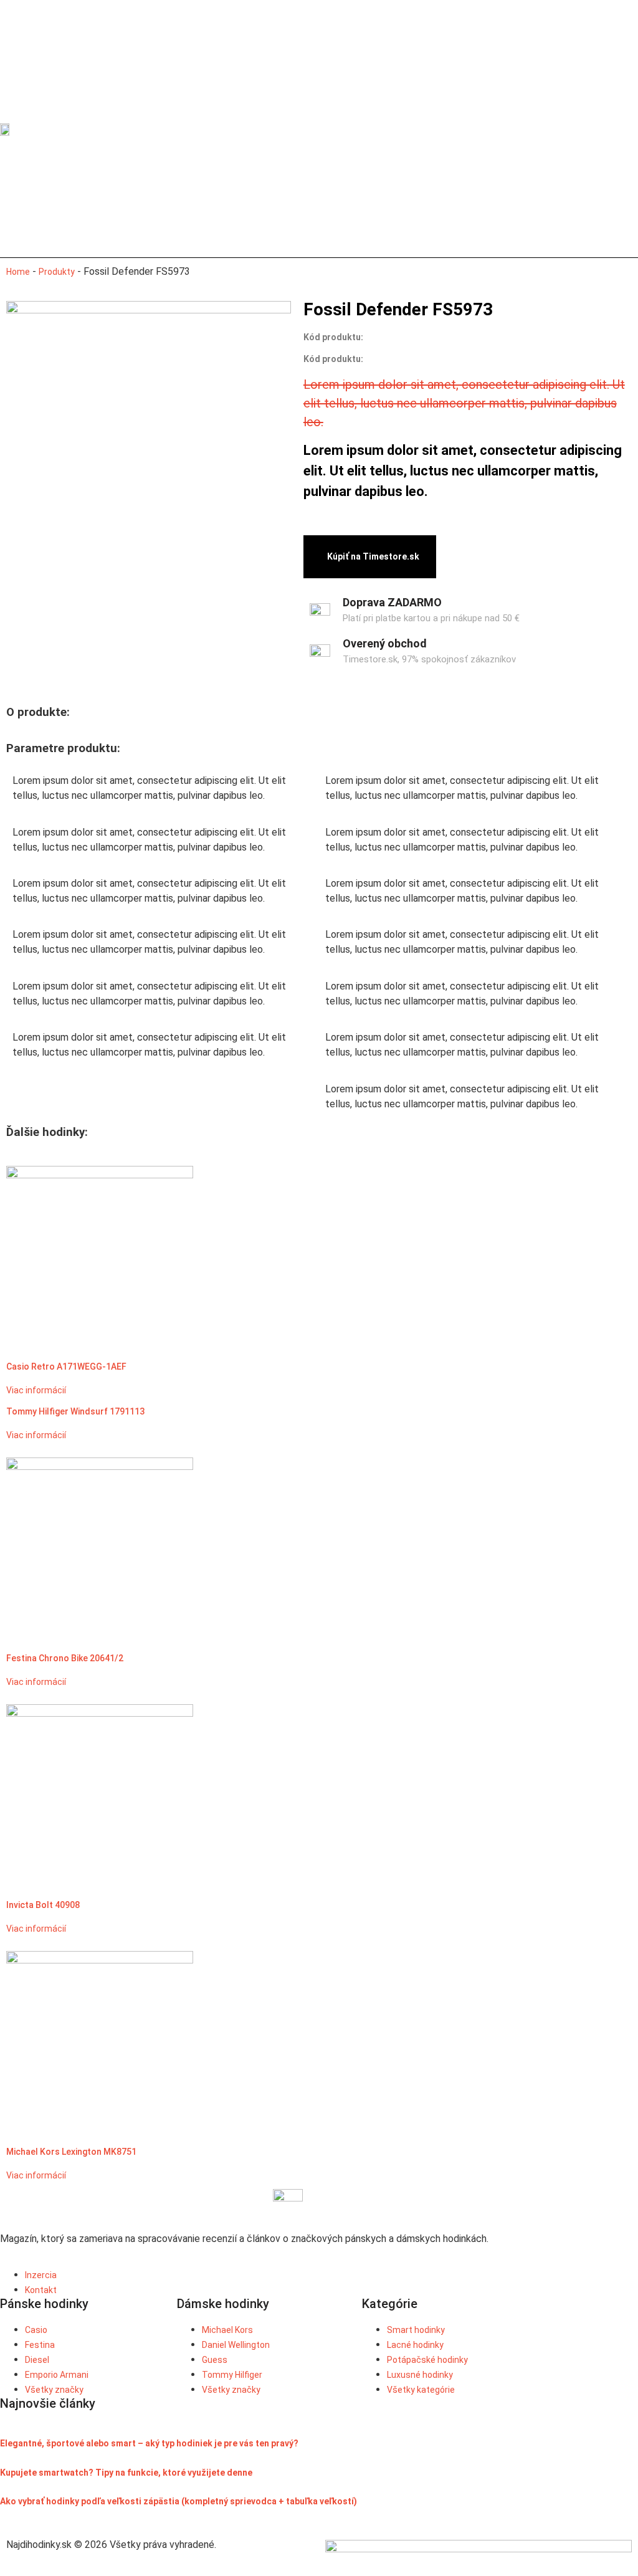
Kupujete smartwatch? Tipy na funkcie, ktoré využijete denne (126, 2473)
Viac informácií (36, 1390)
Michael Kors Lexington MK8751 (71, 2152)
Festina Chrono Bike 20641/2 (65, 1658)
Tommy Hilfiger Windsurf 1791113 (75, 1411)
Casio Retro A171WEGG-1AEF (66, 1367)
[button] (457, 129)
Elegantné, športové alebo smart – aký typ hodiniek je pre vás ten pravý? (149, 2443)
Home (18, 272)
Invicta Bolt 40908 (43, 1905)
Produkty (57, 272)
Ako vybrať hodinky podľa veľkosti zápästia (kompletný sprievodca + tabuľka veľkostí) (179, 2501)
